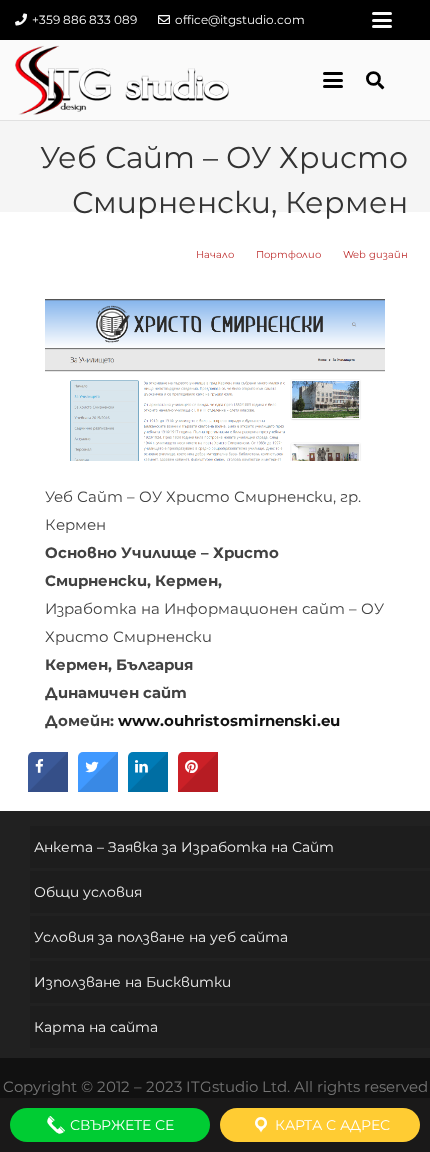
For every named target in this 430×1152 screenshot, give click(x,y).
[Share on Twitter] (98, 786)
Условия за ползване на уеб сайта (161, 937)
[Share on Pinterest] (198, 786)
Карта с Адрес (330, 1125)
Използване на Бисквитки (132, 982)
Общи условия (88, 892)
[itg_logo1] (122, 80)
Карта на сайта (96, 1027)
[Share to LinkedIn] (148, 786)
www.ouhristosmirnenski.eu (229, 720)
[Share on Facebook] (48, 786)
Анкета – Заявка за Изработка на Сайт (184, 847)
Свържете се (120, 1125)
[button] (382, 20)
